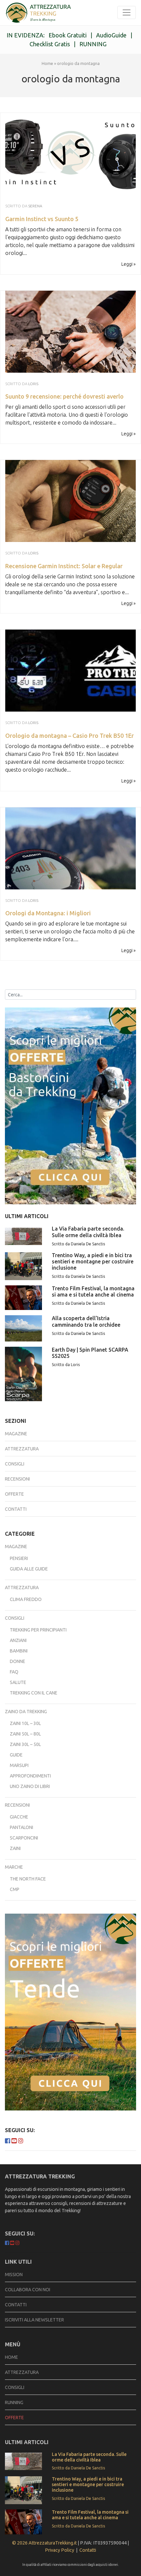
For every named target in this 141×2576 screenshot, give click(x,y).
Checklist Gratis (50, 44)
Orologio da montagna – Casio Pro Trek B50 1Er (70, 736)
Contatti (16, 1509)
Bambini (19, 1651)
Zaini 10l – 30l (25, 1723)
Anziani (18, 1640)
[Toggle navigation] (127, 12)
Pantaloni (21, 1827)
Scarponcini (24, 1838)
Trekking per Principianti (38, 1630)
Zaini (15, 1848)
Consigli (15, 1464)
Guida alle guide (29, 1569)
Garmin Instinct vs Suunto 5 (42, 219)
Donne (18, 1661)
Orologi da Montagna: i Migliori (48, 913)
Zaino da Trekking (26, 1712)
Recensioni (17, 1479)
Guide (16, 1755)
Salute (18, 1682)
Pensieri (19, 1558)
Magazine (16, 1434)
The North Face (28, 1879)
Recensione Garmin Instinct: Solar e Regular (64, 566)
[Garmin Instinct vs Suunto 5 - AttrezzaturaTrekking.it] (38, 13)
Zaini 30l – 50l (25, 1744)
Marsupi (19, 1765)
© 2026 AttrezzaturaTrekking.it (44, 2543)
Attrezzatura (22, 1449)
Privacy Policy (60, 2550)
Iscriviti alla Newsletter (34, 2320)
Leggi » (129, 264)
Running (14, 2402)
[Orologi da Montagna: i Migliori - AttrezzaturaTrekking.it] (70, 847)
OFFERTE (14, 2418)
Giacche (19, 1817)
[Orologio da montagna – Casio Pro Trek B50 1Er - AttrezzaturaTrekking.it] (70, 670)
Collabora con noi (28, 2290)
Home (47, 63)
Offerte (14, 1494)
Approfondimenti (30, 1776)
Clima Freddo (26, 1599)
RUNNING (93, 44)
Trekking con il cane (34, 1693)
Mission (14, 2275)
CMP (15, 1889)
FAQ (14, 1672)
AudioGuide (111, 35)
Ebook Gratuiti (68, 35)
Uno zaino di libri (30, 1786)
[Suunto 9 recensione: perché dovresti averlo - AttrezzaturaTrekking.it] (70, 331)
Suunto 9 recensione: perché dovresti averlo (64, 396)
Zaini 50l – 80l (25, 1734)
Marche (14, 1867)
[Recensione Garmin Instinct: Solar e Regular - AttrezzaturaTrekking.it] (70, 500)
